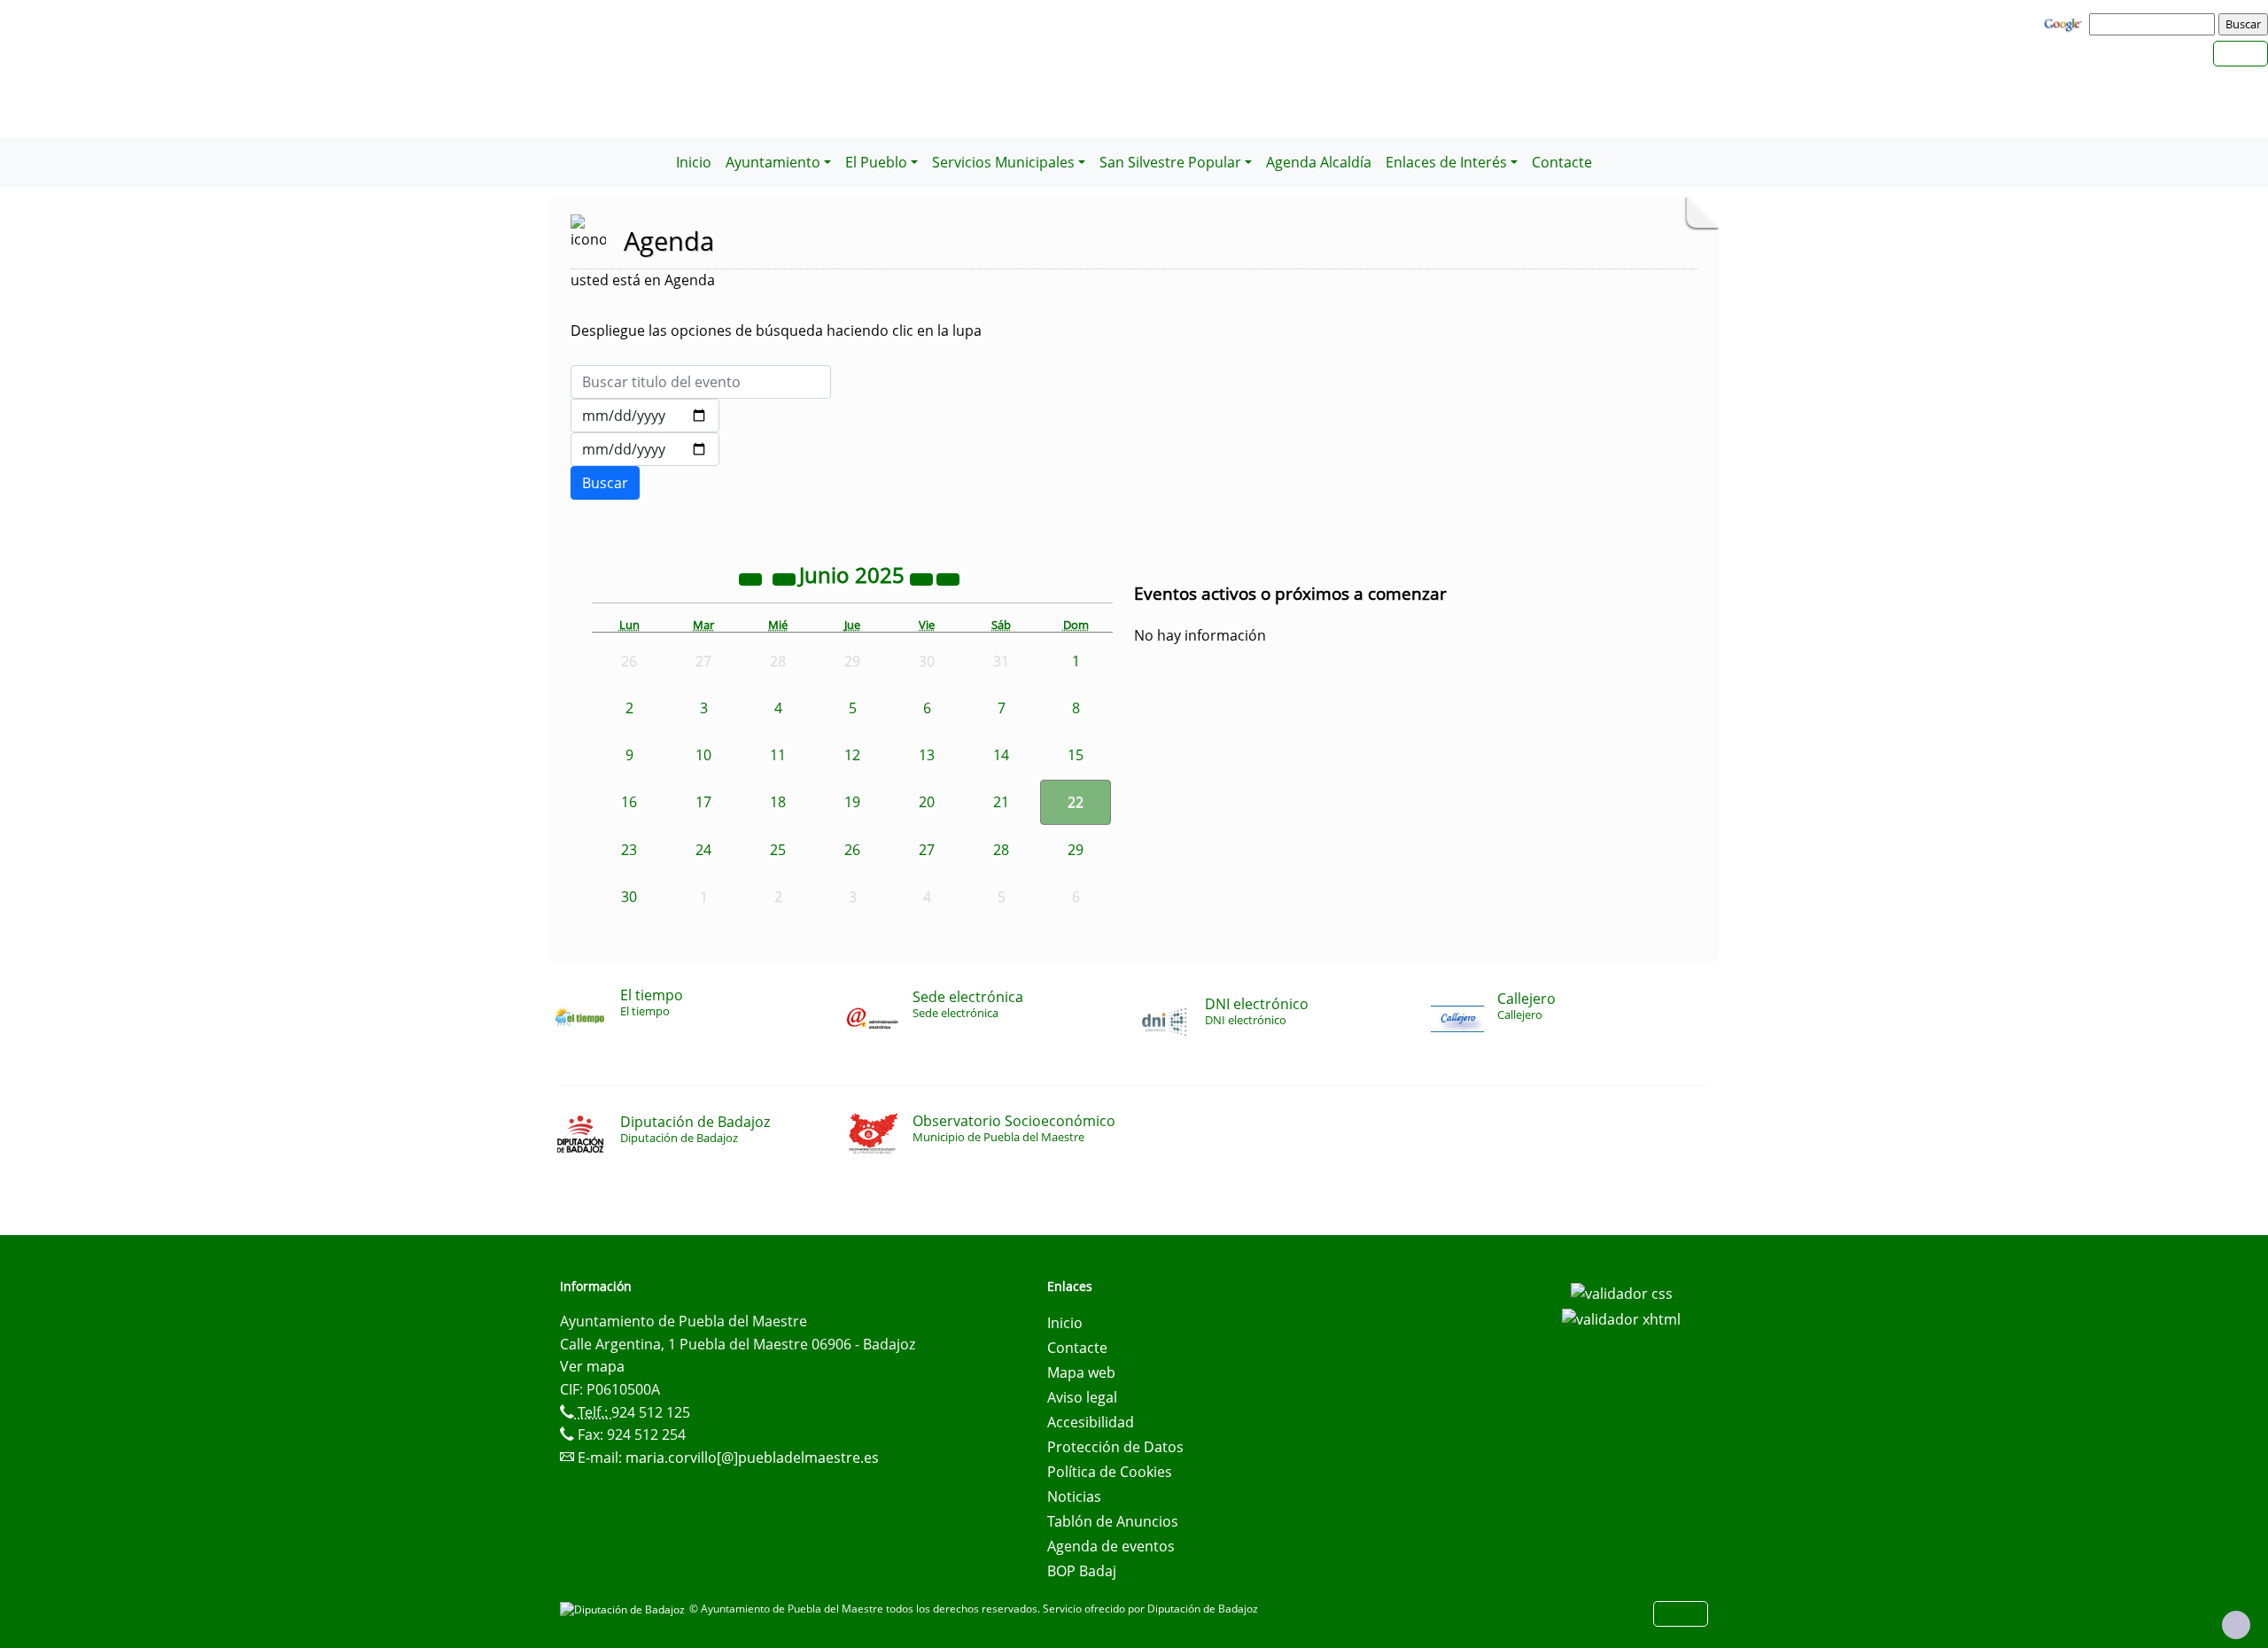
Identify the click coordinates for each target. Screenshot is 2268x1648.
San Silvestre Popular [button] (1170, 162)
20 (927, 802)
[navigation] (2155, 24)
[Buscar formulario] (605, 483)
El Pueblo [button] (876, 162)
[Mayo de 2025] (786, 578)
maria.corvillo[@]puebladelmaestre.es (752, 1458)
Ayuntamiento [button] (773, 162)
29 (1076, 850)
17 (703, 802)
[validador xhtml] (1621, 1318)
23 (629, 850)
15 (1076, 755)
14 (1001, 755)
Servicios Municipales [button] (1003, 162)
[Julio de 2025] (948, 578)
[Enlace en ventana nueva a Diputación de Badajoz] (625, 1609)
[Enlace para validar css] (1622, 1292)
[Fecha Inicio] (645, 416)
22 (1076, 802)
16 (629, 802)
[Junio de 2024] (752, 578)
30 (629, 897)
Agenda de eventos (1111, 1546)
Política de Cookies (1110, 1472)
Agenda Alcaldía (1319, 162)
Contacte (1562, 162)
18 (778, 802)
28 (1001, 850)
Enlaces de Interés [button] (1446, 162)
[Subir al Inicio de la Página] (2236, 1625)
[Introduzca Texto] (701, 382)
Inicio (694, 162)
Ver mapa (592, 1366)
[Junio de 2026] (923, 578)
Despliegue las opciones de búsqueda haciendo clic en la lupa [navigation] (776, 330)
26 (852, 850)
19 (852, 802)
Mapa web (1081, 1372)
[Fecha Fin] (645, 449)
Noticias (1074, 1496)
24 (703, 850)
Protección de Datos (1115, 1447)
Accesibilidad (1091, 1422)
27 (927, 850)
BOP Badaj (1082, 1571)
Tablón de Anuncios (1113, 1521)
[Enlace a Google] (2065, 23)
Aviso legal (1082, 1397)
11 (778, 755)
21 (1001, 802)
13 (927, 755)
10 (703, 755)
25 (778, 850)
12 (852, 755)
